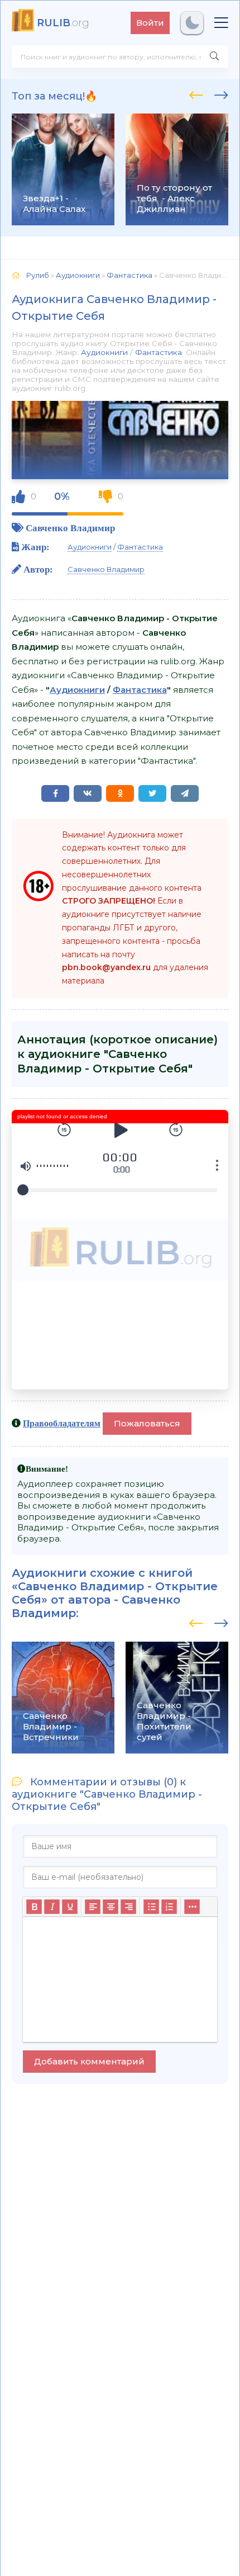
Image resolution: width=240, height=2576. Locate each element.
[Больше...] (192, 1907)
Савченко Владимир (70, 528)
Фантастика (159, 352)
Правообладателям (62, 1423)
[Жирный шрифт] (34, 1907)
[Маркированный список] (151, 1907)
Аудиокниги (104, 352)
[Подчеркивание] (70, 1907)
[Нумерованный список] (169, 1907)
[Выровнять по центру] (111, 1907)
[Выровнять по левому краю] (93, 1907)
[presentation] (196, 93)
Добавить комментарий (89, 2061)
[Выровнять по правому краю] (128, 1907)
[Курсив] (52, 1907)
